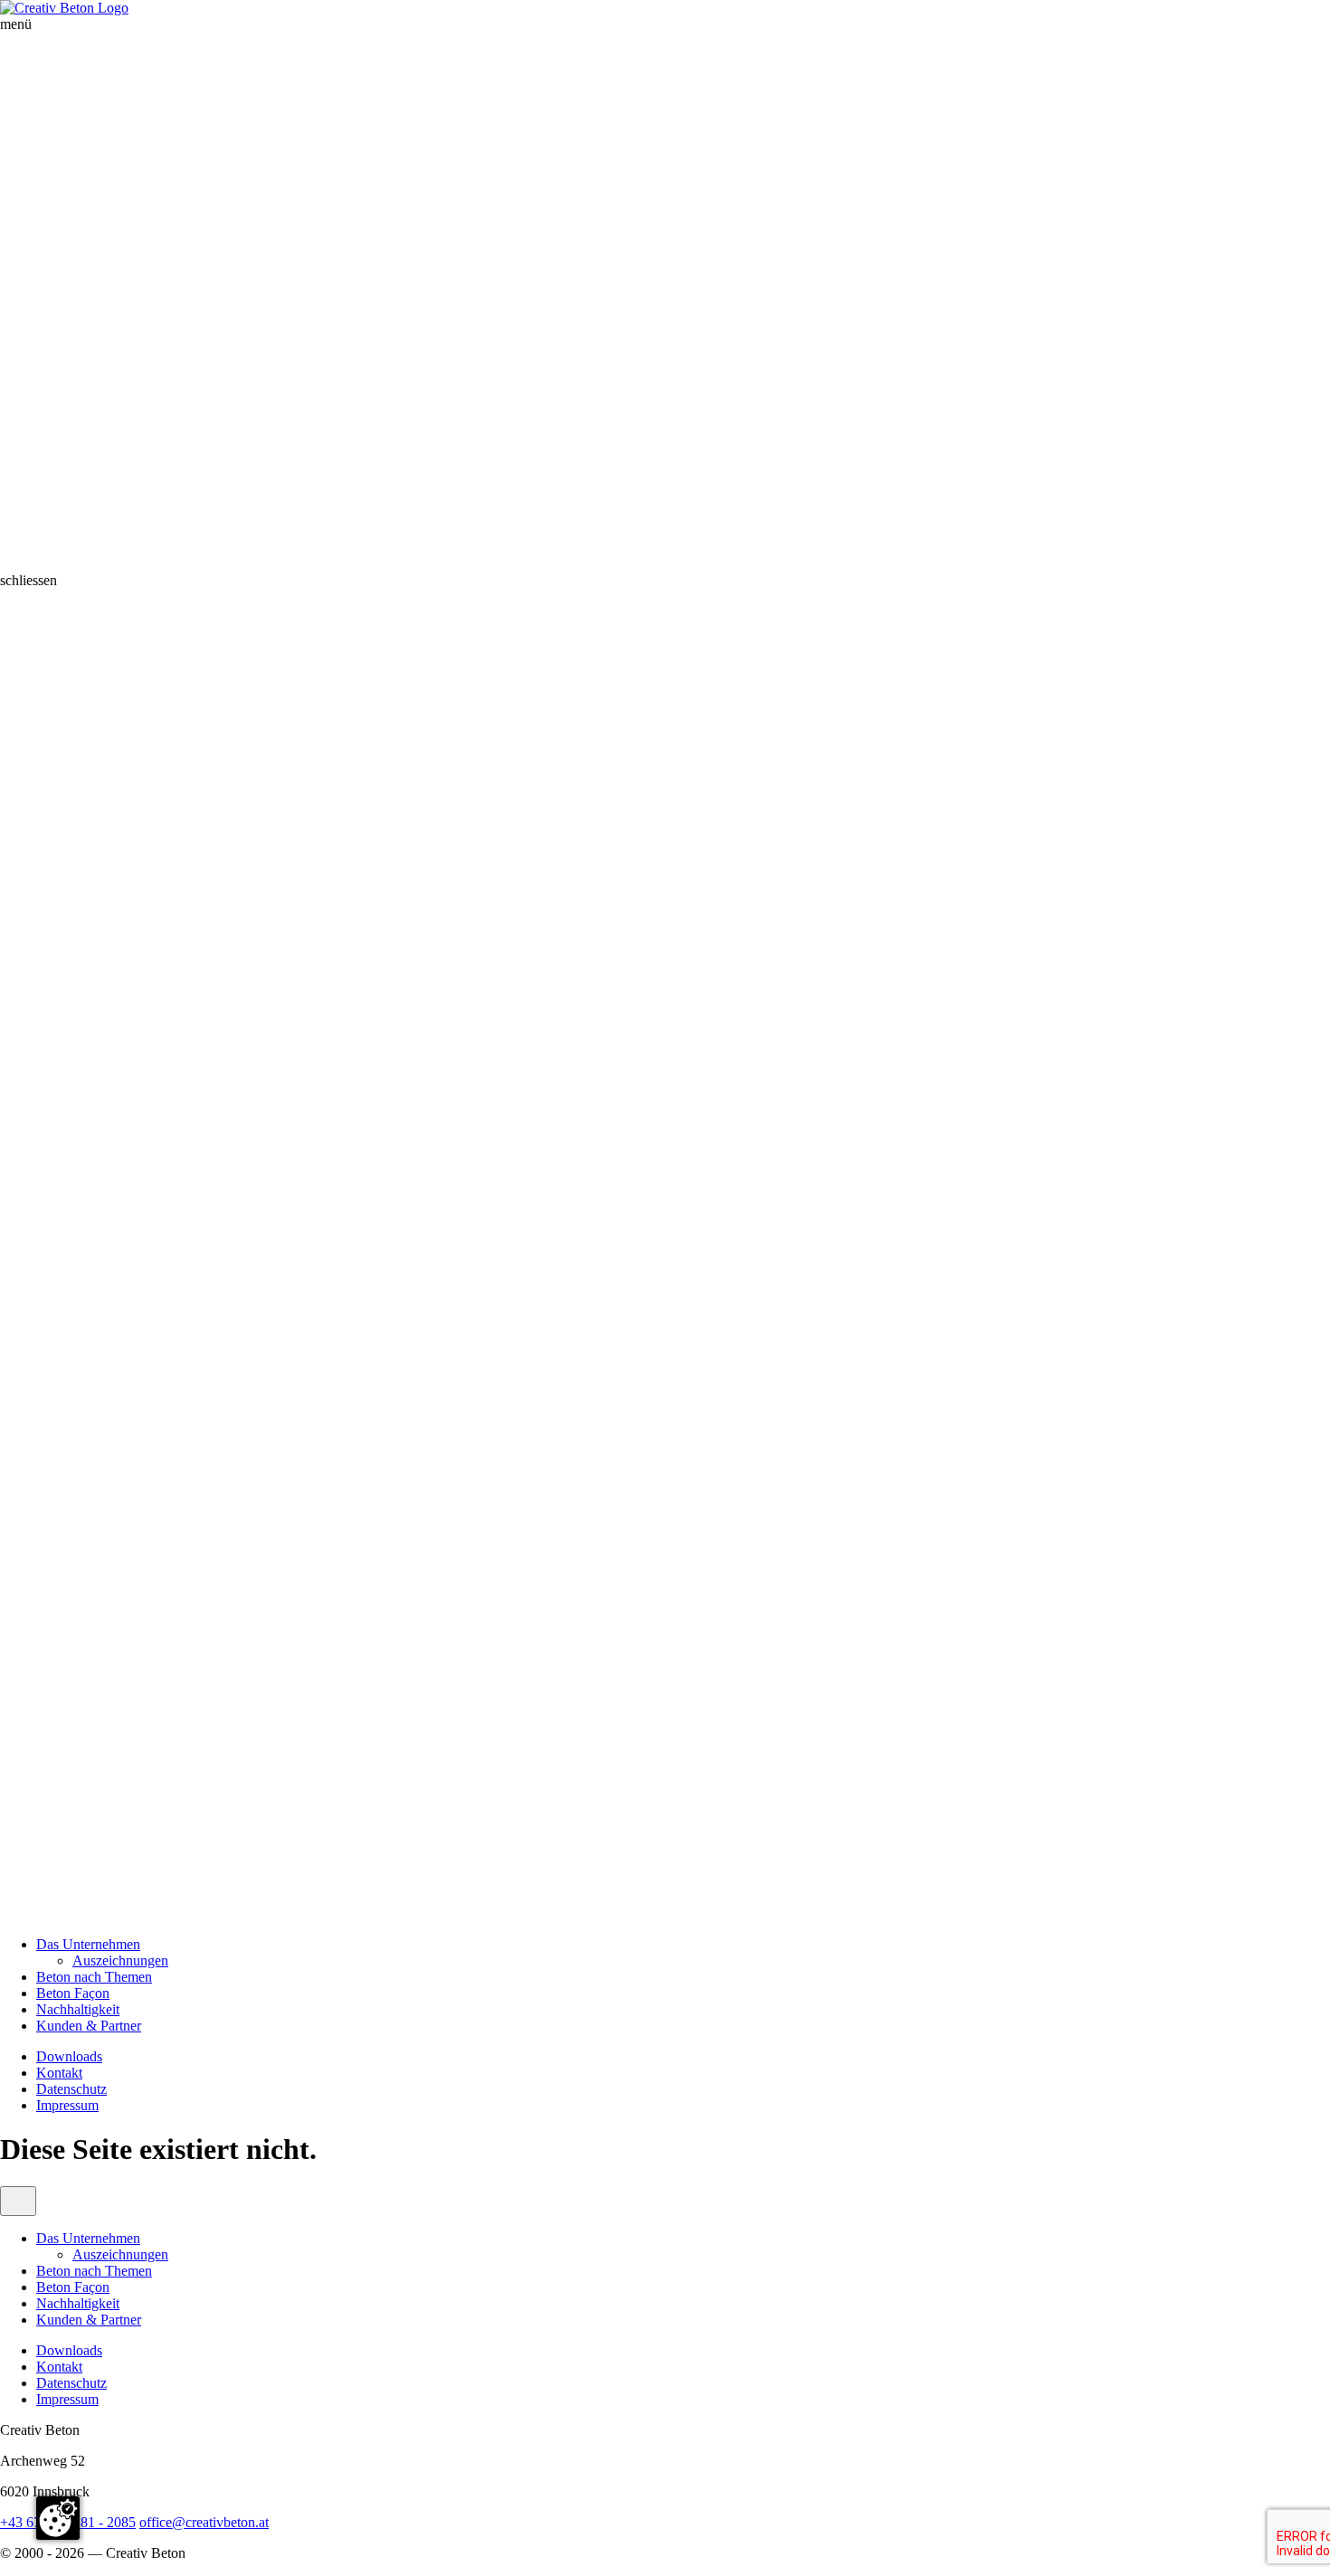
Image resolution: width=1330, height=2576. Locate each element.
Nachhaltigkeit (78, 2009)
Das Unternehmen (88, 1944)
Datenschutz (71, 2089)
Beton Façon (73, 1993)
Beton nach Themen (94, 1977)
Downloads (69, 2056)
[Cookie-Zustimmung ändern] (58, 2518)
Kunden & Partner (89, 2026)
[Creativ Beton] (64, 8)
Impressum (67, 2105)
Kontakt (59, 2073)
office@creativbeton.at (204, 2522)
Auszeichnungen (120, 1960)
